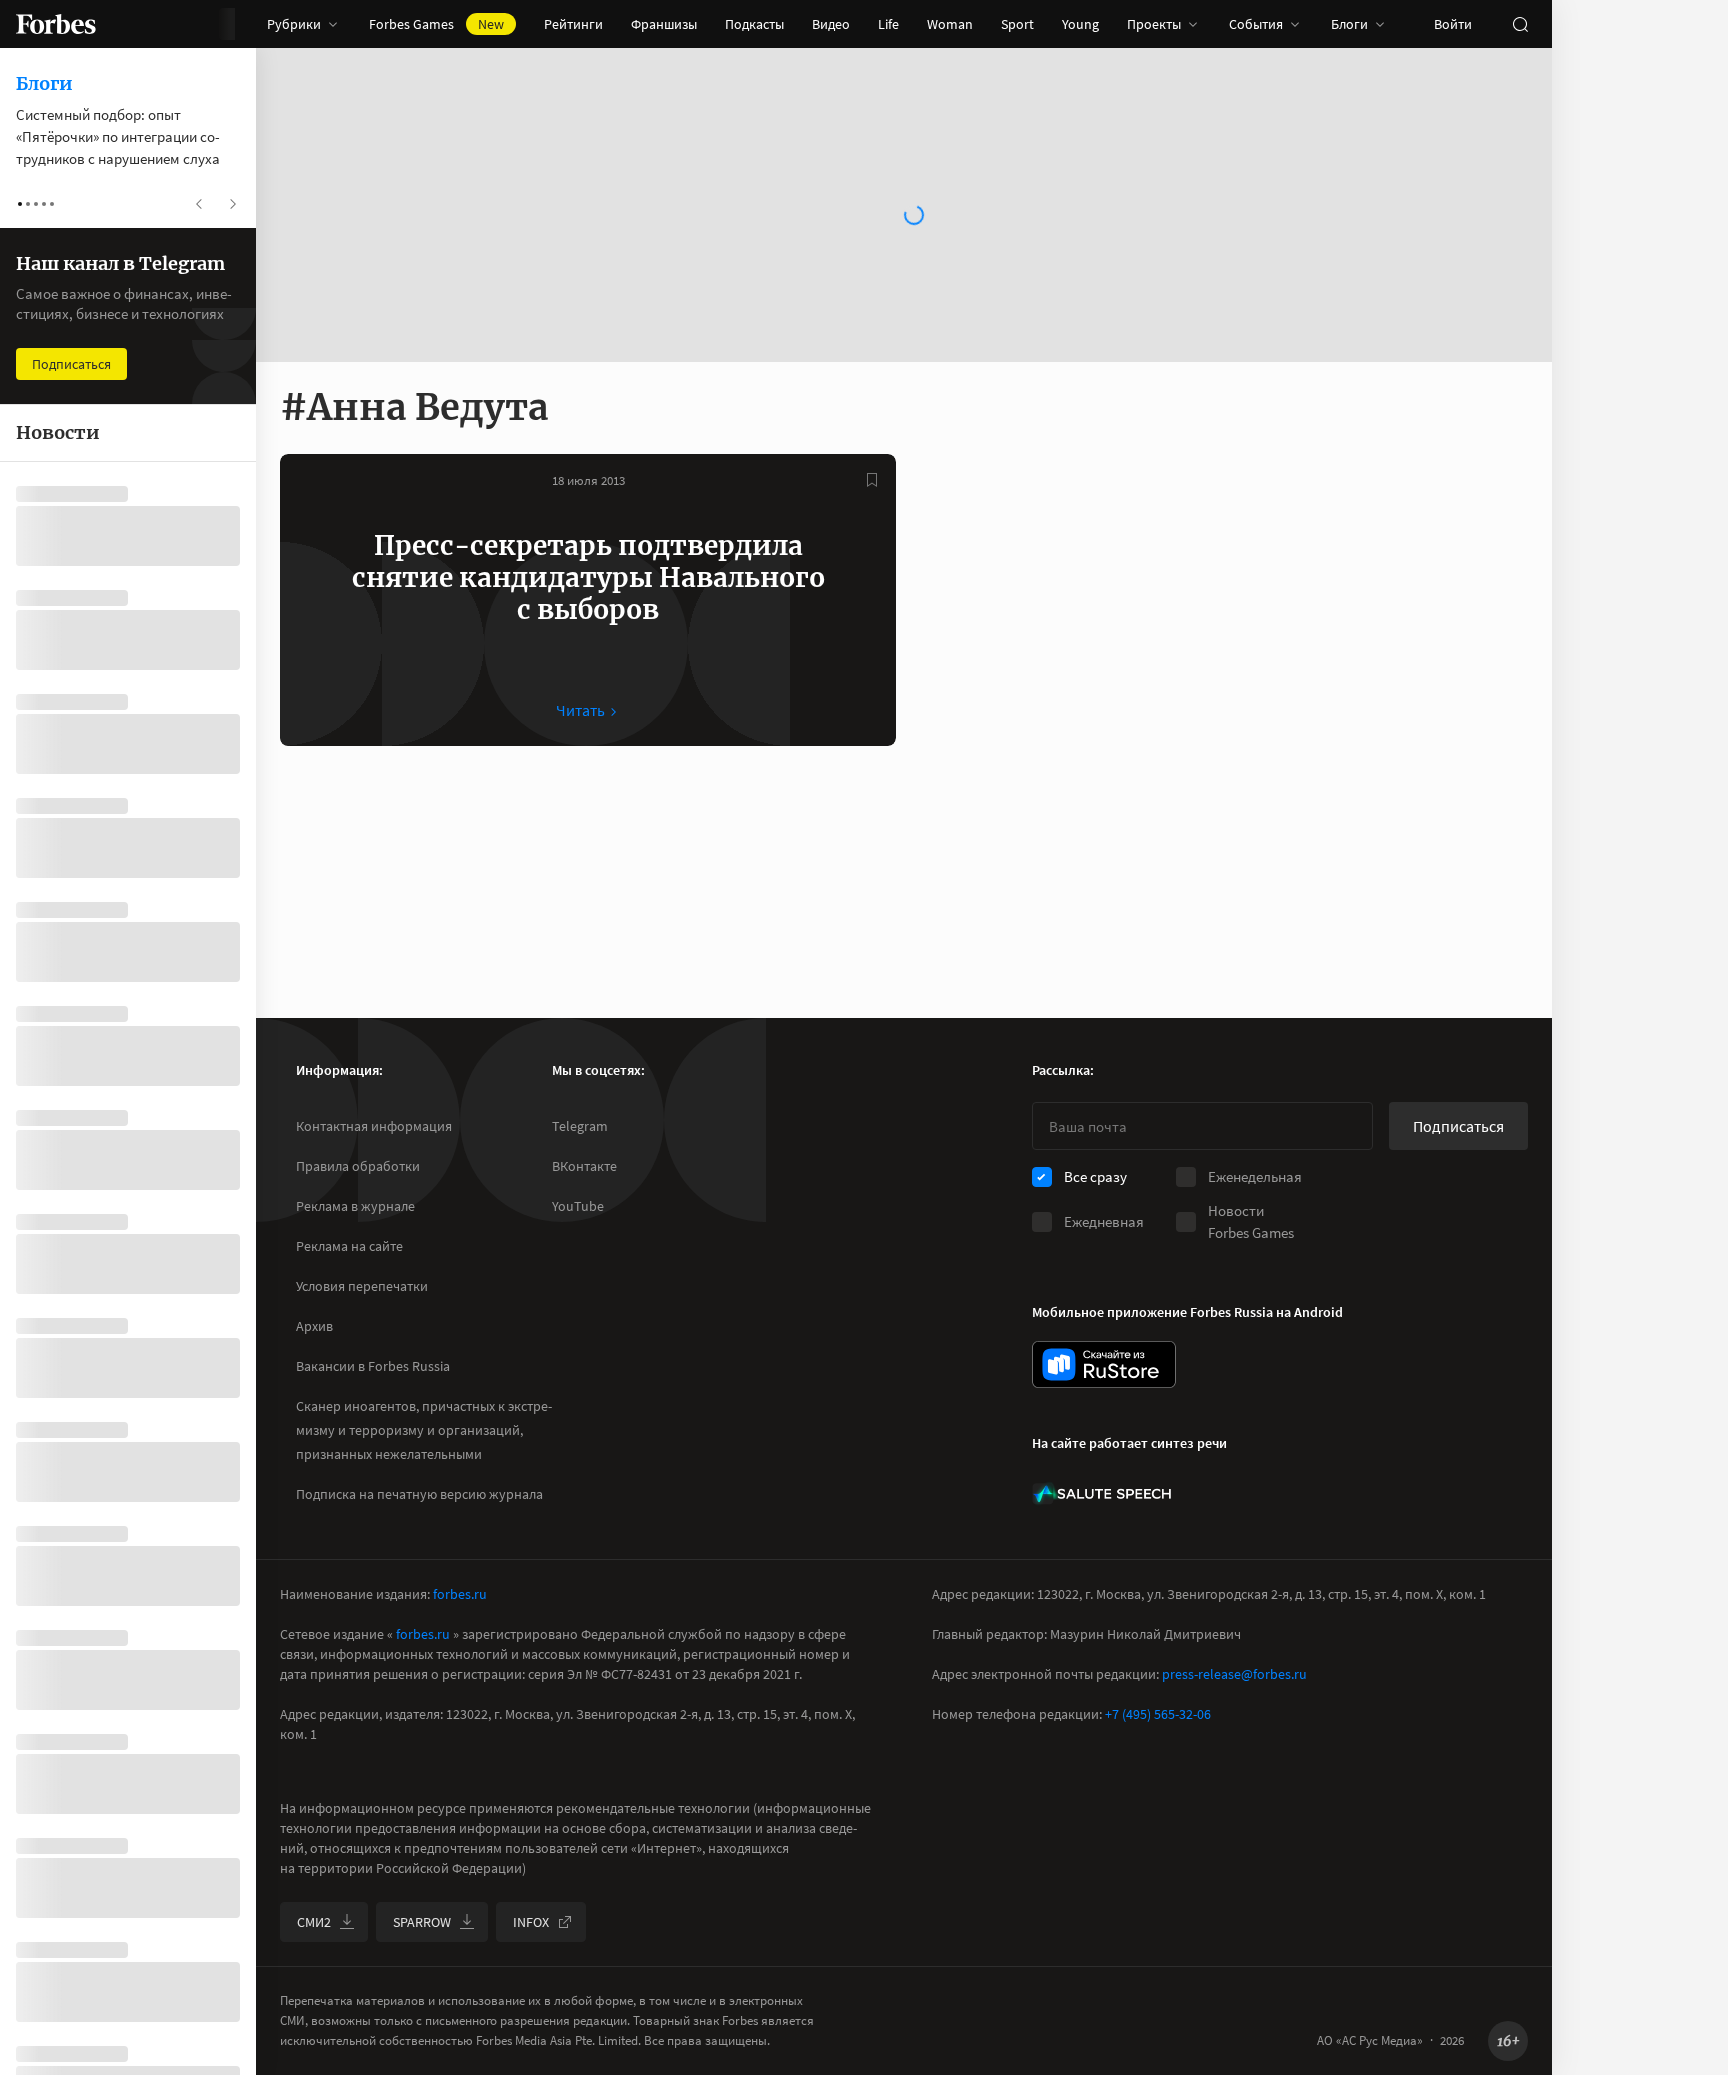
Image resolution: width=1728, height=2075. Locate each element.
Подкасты (754, 24)
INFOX (531, 1922)
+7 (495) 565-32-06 (1158, 1714)
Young (1080, 24)
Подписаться (1458, 1126)
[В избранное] (872, 480)
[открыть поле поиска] (1520, 24)
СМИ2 (314, 1922)
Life (888, 24)
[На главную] (56, 24)
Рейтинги (573, 24)
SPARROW (422, 1922)
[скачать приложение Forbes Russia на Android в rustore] (1104, 1364)
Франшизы (664, 24)
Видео (831, 24)
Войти (1453, 24)
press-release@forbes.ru (1234, 1674)
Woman (950, 24)
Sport (1017, 24)
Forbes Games (436, 24)
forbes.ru (460, 1594)
